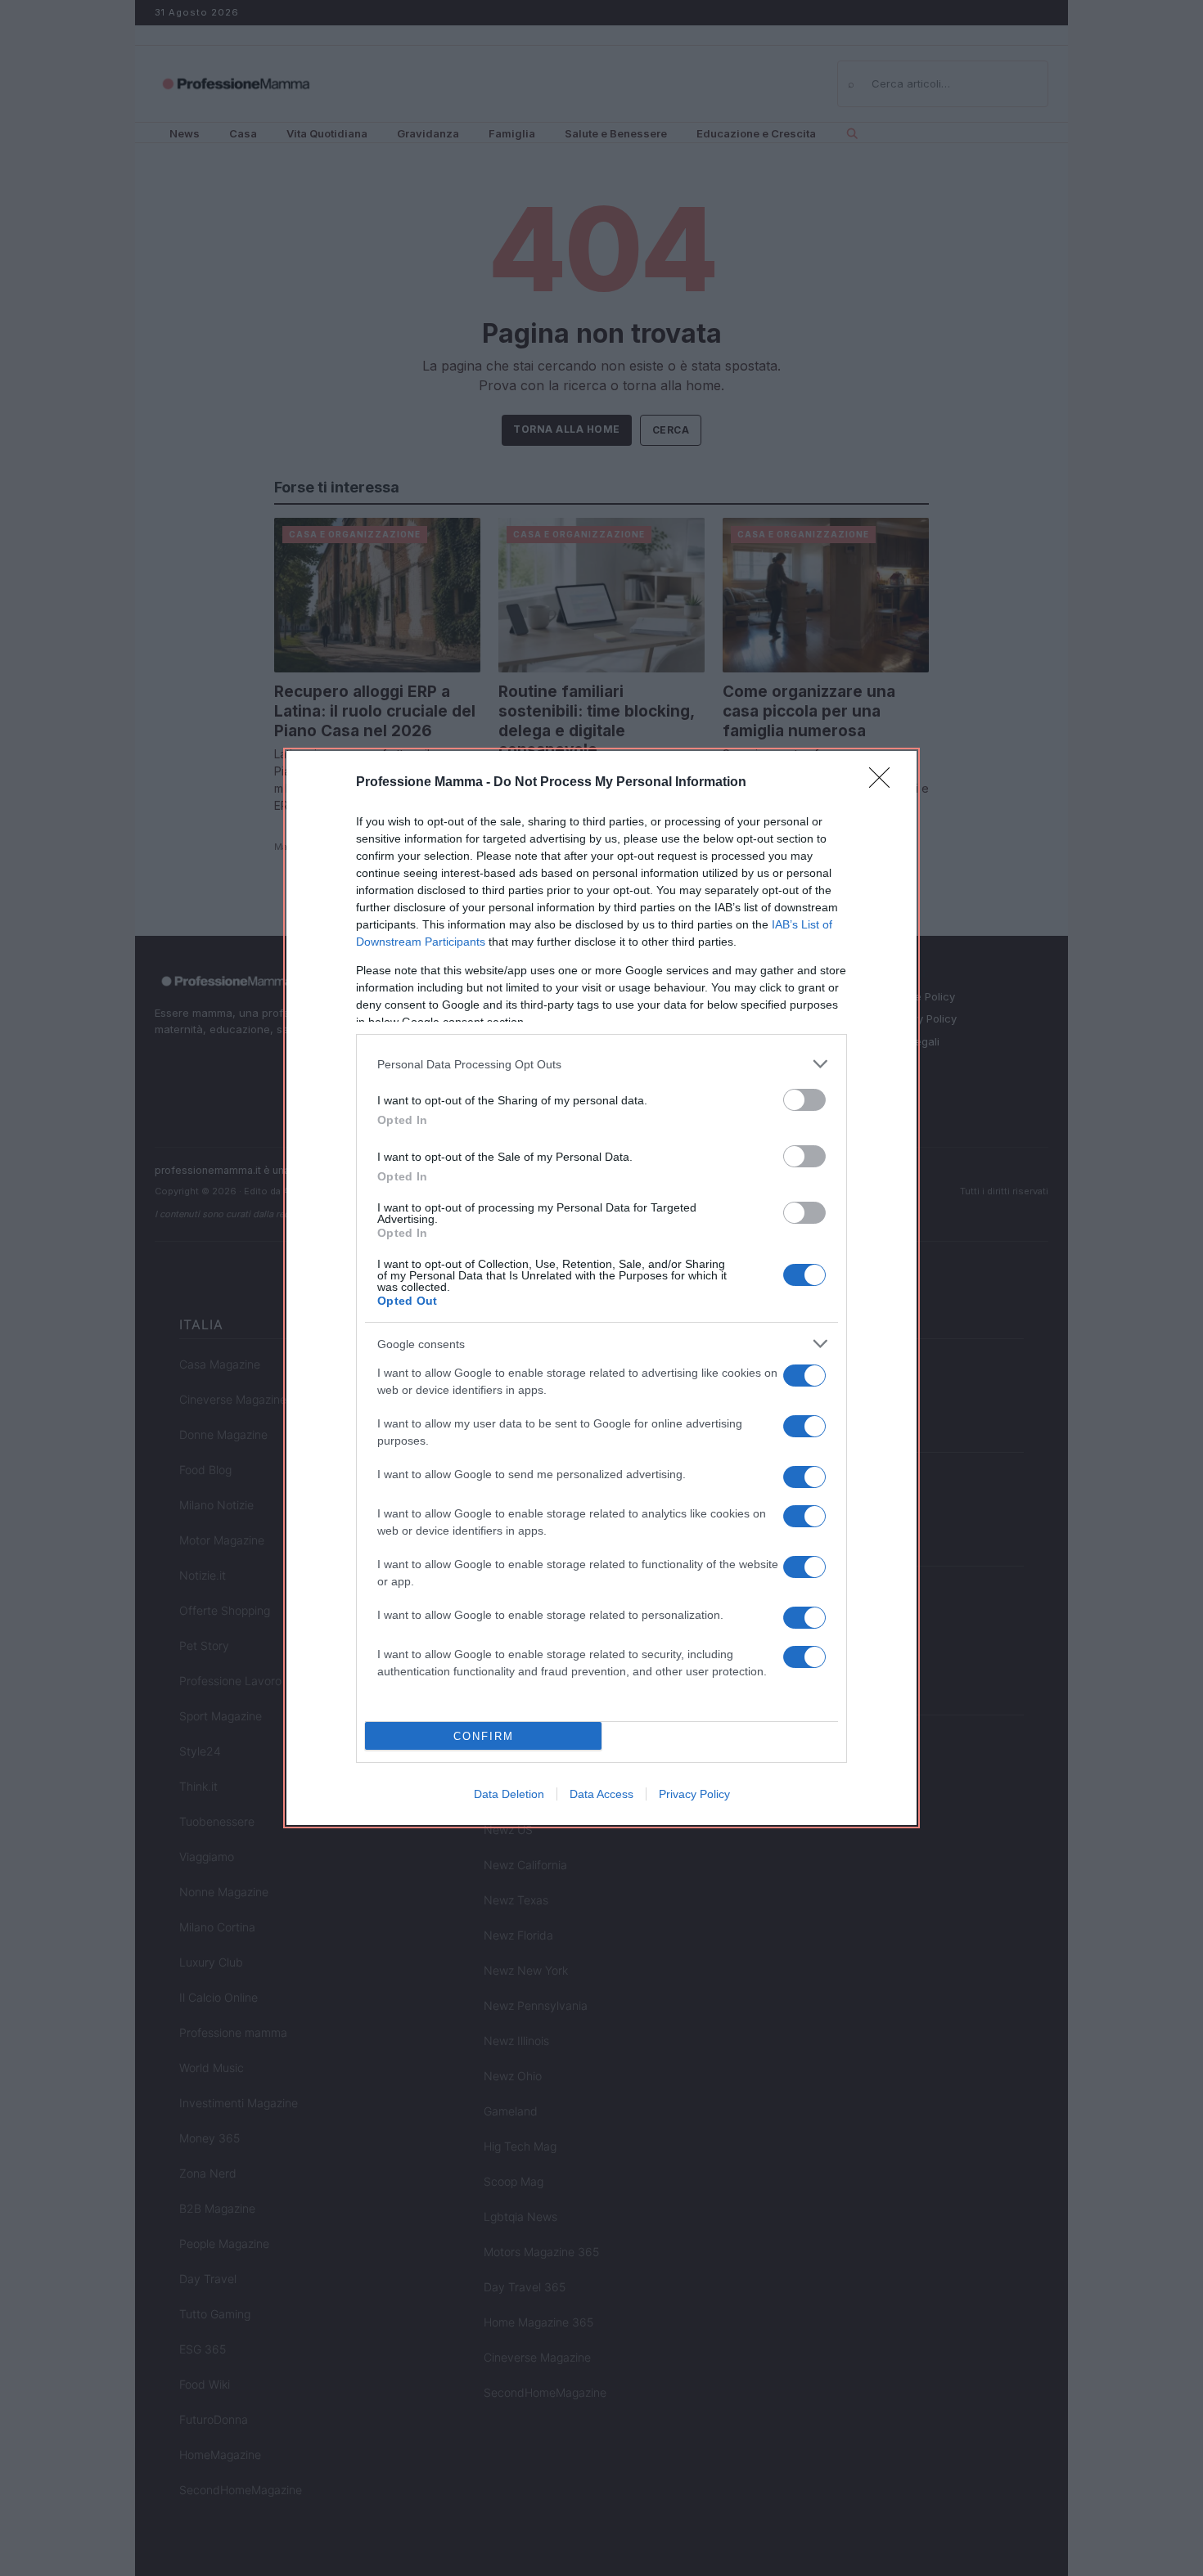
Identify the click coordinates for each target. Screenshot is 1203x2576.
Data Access (601, 1794)
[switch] (804, 1100)
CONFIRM (484, 1736)
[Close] (885, 783)
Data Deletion (509, 1794)
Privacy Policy (694, 1794)
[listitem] (601, 1064)
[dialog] (601, 1288)
